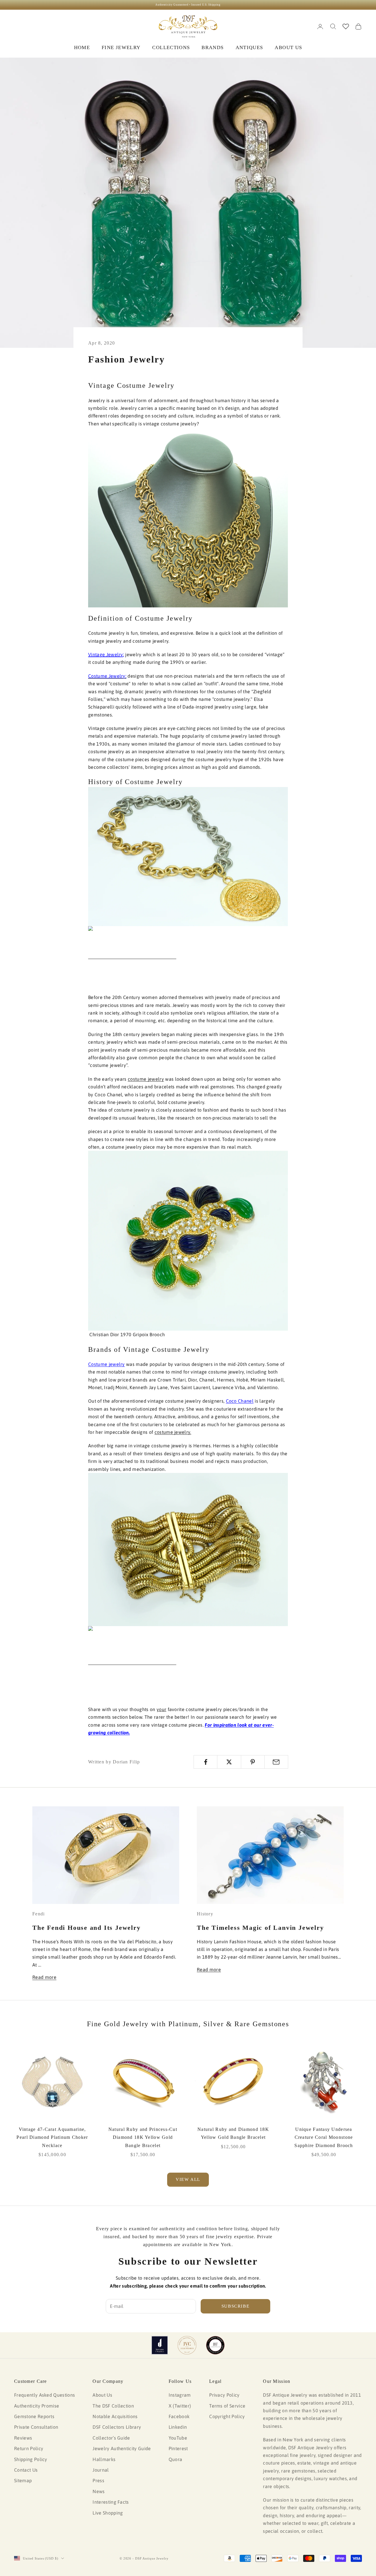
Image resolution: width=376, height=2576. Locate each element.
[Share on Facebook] (205, 1762)
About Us (102, 2395)
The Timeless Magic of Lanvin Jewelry (260, 1928)
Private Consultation (36, 2427)
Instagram (180, 2395)
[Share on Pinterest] (253, 1762)
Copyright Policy (227, 2416)
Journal (101, 2470)
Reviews (23, 2438)
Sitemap (23, 2480)
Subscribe (236, 2306)
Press (98, 2480)
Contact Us (26, 2470)
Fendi (38, 1914)
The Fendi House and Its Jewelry (87, 1928)
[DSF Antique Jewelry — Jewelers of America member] (160, 2345)
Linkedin (178, 2427)
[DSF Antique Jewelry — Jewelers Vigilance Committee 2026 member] (187, 2345)
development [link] (247, 1131)
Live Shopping (108, 2513)
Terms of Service (227, 2406)
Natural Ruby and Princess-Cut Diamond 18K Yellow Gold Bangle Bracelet (143, 2137)
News (99, 2491)
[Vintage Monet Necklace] (188, 517)
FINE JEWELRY (121, 47)
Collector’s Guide (111, 2438)
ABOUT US (288, 47)
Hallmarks (104, 2459)
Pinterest (178, 2448)
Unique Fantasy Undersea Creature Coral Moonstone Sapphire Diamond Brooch (324, 2137)
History (205, 1914)
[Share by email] (276, 1762)
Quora (176, 2459)
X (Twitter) (180, 2406)
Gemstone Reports (34, 2416)
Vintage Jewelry (106, 654)
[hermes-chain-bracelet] (188, 1549)
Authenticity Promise (37, 2406)
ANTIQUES (249, 47)
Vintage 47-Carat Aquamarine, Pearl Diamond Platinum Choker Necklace (52, 2137)
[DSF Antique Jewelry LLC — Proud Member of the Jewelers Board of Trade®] (215, 2345)
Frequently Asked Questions (45, 2395)
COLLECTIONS (171, 47)
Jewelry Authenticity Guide (122, 2448)
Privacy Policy (224, 2395)
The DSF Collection (113, 2406)
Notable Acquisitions (115, 2416)
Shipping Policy (31, 2459)
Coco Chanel (240, 1401)
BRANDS (213, 47)
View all (188, 2179)
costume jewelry (146, 1079)
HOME (82, 47)
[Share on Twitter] (229, 1762)
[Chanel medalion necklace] (188, 856)
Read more (44, 1977)
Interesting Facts (111, 2502)
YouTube (178, 2438)
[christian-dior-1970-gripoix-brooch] (188, 1240)
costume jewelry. (173, 1432)
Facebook (179, 2416)
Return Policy (29, 2448)
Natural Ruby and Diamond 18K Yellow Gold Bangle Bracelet (233, 2133)
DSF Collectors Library (117, 2427)
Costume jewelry (106, 1364)
